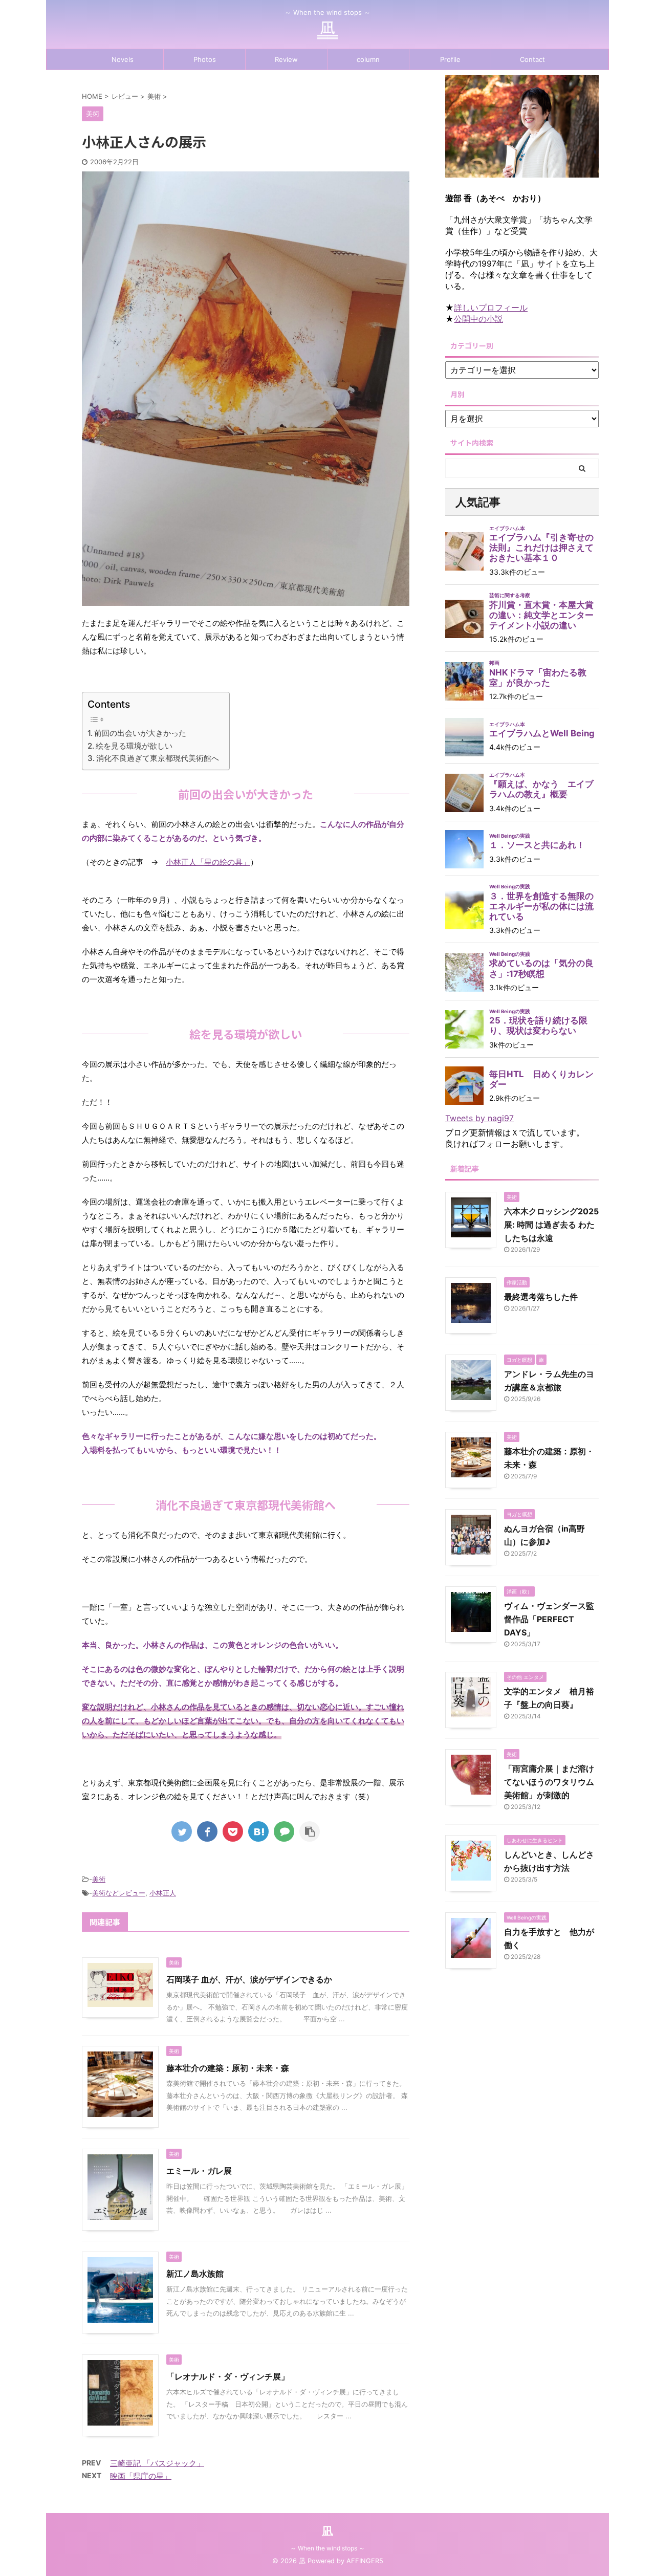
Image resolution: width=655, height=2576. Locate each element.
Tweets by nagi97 (479, 1118)
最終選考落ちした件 (541, 1297)
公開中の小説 (478, 319)
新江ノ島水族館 (195, 2274)
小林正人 (163, 1893)
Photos (205, 59)
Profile (450, 59)
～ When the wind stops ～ (327, 2548)
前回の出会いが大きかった (140, 733)
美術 (99, 1879)
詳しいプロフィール (491, 308)
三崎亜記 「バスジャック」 (157, 2463)
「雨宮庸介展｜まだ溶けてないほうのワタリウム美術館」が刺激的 (549, 1782)
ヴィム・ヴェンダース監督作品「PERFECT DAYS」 (549, 1619)
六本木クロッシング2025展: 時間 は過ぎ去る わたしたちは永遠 (551, 1225)
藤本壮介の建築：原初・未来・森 (228, 2068)
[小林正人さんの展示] (258, 1831)
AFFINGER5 (365, 2561)
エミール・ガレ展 (199, 2171)
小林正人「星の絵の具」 (208, 862)
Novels (123, 59)
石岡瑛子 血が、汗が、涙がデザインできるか (249, 1979)
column (368, 59)
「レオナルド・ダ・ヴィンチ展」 (228, 2376)
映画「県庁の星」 (141, 2476)
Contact (532, 59)
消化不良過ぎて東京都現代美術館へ (158, 758)
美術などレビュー (119, 1893)
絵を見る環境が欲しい (134, 746)
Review (286, 59)
